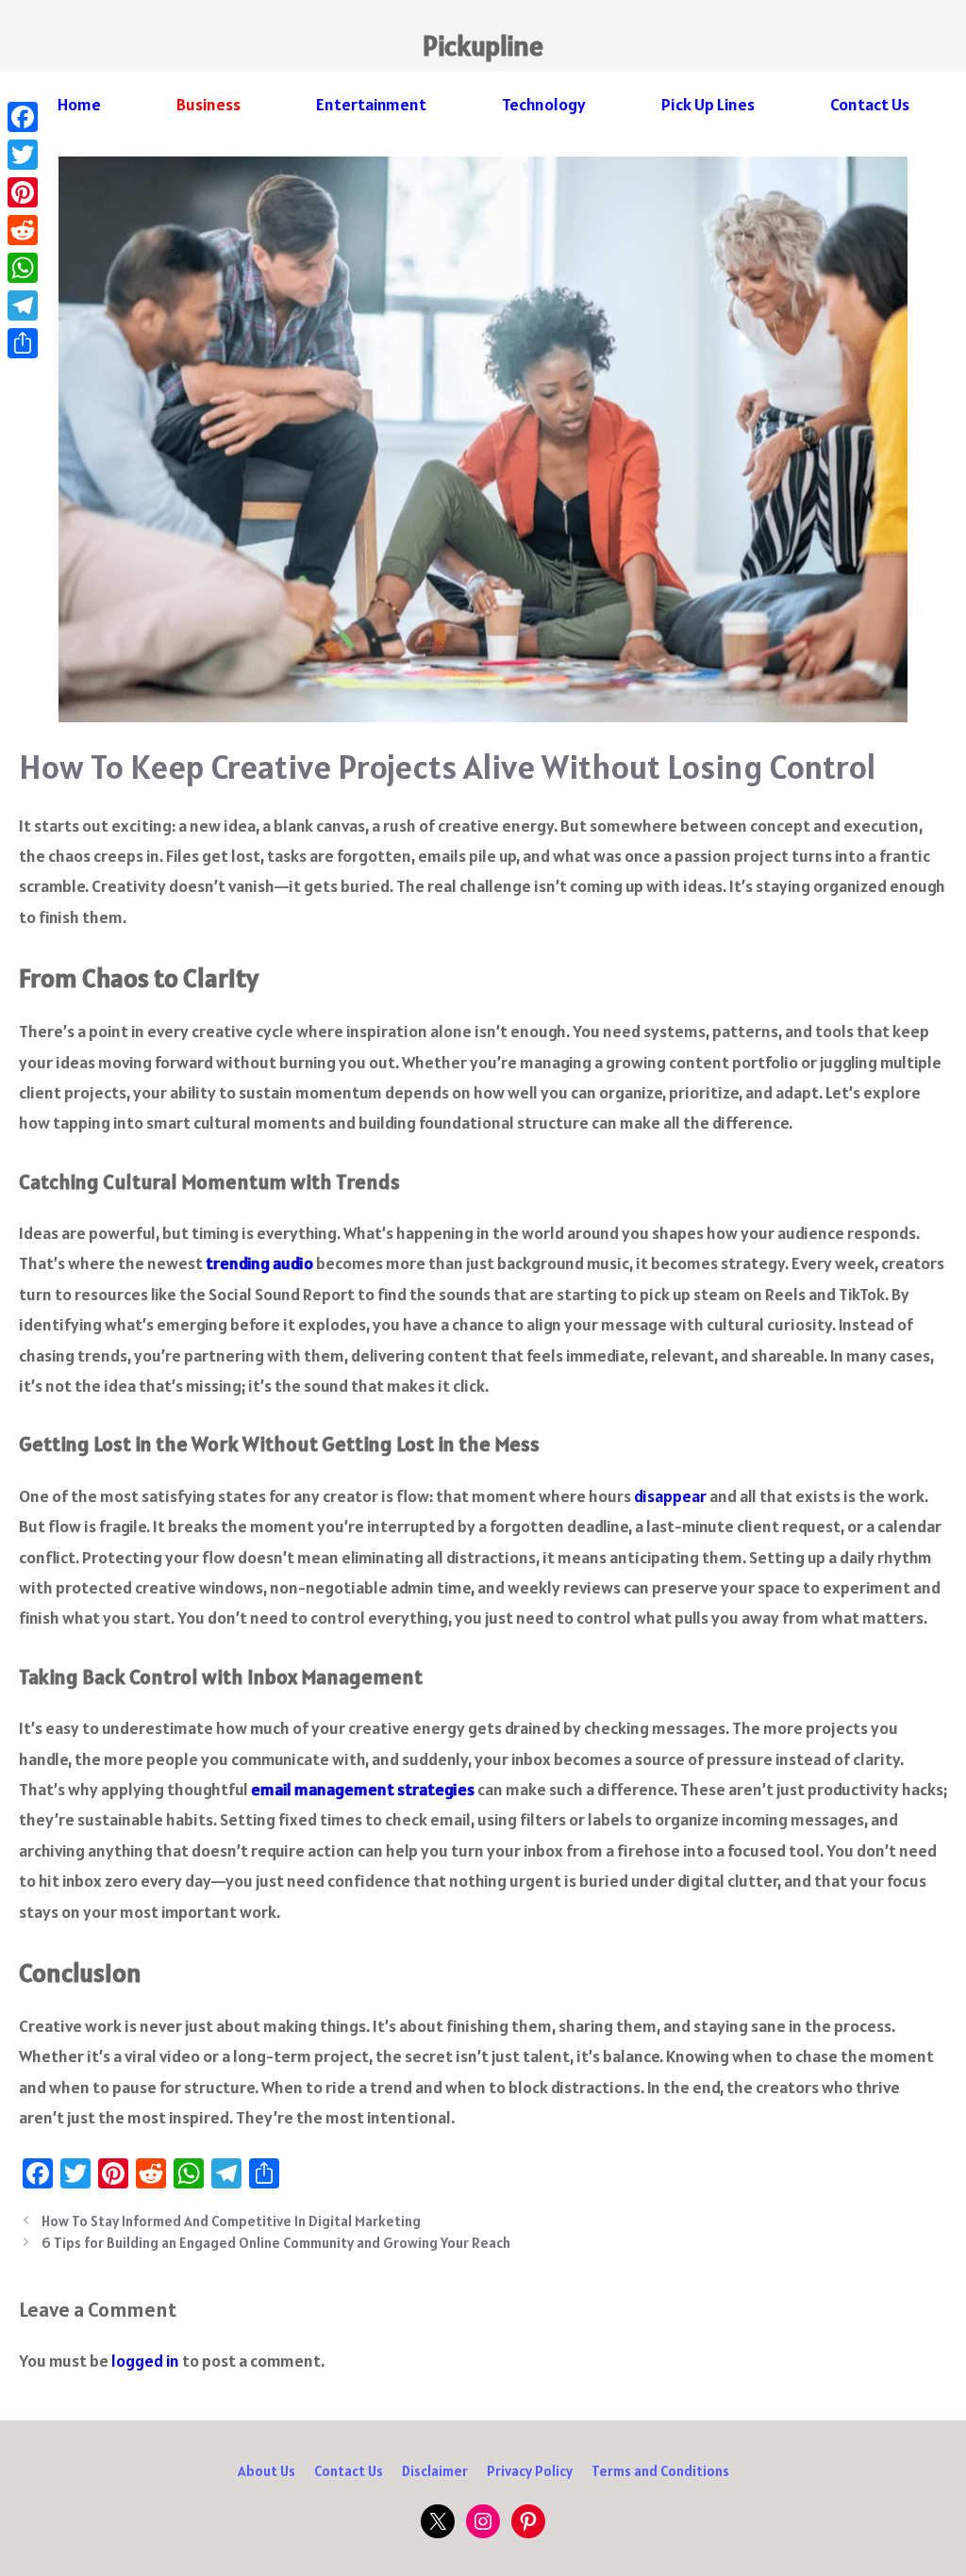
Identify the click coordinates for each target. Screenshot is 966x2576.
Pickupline (483, 45)
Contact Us (870, 104)
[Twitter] (23, 155)
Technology (544, 104)
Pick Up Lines (708, 104)
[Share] (23, 343)
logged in (145, 2361)
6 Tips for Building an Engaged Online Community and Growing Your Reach (276, 2243)
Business (208, 104)
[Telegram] (23, 305)
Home (79, 104)
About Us (266, 2471)
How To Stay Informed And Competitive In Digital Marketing (231, 2221)
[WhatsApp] (23, 268)
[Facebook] (23, 117)
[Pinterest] (23, 192)
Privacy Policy (530, 2471)
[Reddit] (23, 230)
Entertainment (371, 104)
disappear (670, 1496)
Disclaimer (435, 2471)
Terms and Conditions (660, 2471)
